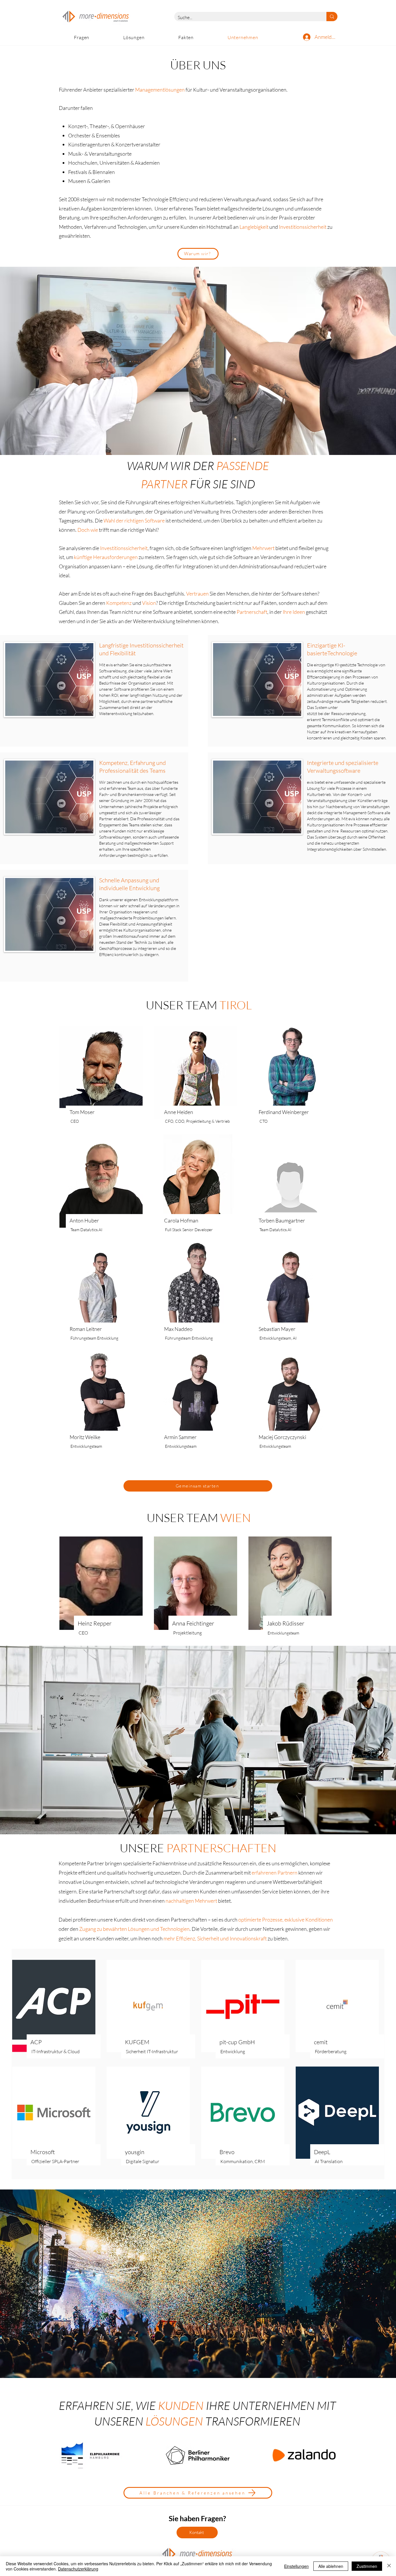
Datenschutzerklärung (78, 2569)
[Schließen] (389, 2566)
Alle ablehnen (331, 2566)
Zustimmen (367, 2566)
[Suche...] (332, 17)
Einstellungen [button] (296, 2566)
